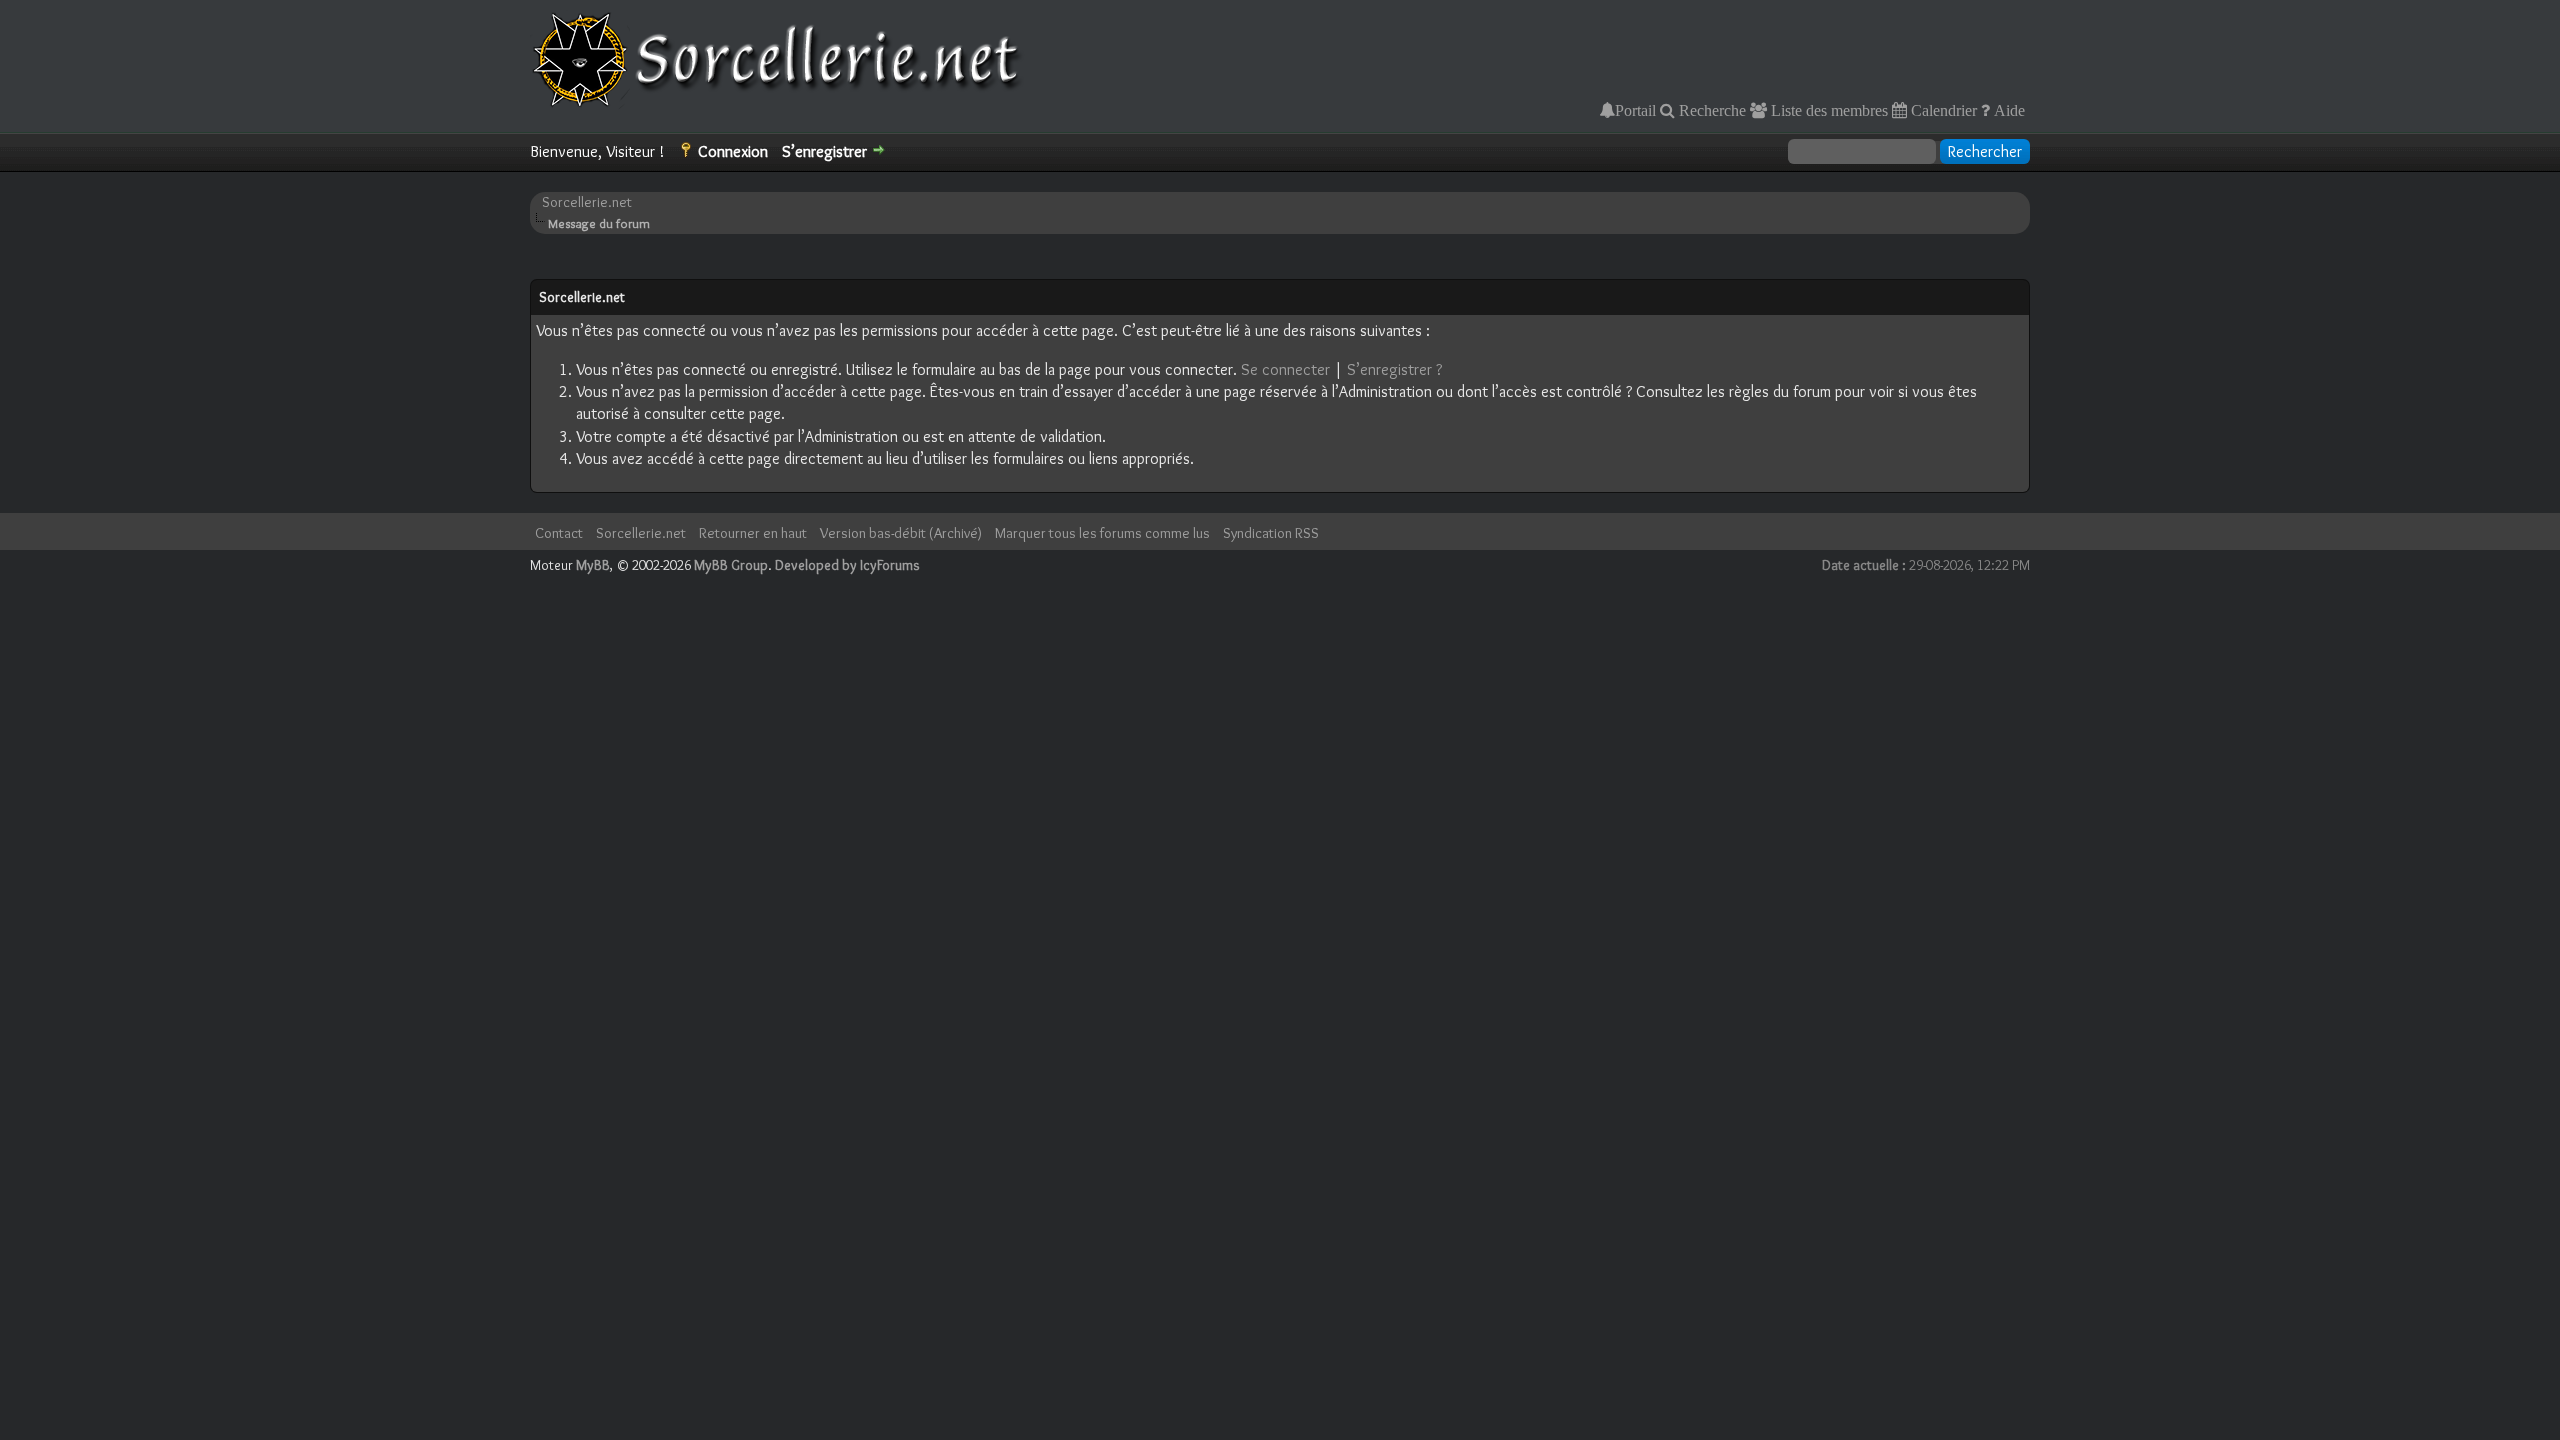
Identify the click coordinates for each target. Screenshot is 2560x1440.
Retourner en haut (753, 533)
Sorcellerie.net (587, 202)
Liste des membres (1827, 110)
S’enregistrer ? (1394, 369)
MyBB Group (731, 565)
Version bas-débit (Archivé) (901, 533)
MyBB (593, 565)
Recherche (1710, 110)
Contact (559, 533)
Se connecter (1285, 369)
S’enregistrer (824, 151)
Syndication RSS (1271, 533)
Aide (2007, 110)
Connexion (733, 151)
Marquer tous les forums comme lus (1102, 533)
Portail (1635, 110)
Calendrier (1942, 110)
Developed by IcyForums (847, 565)
